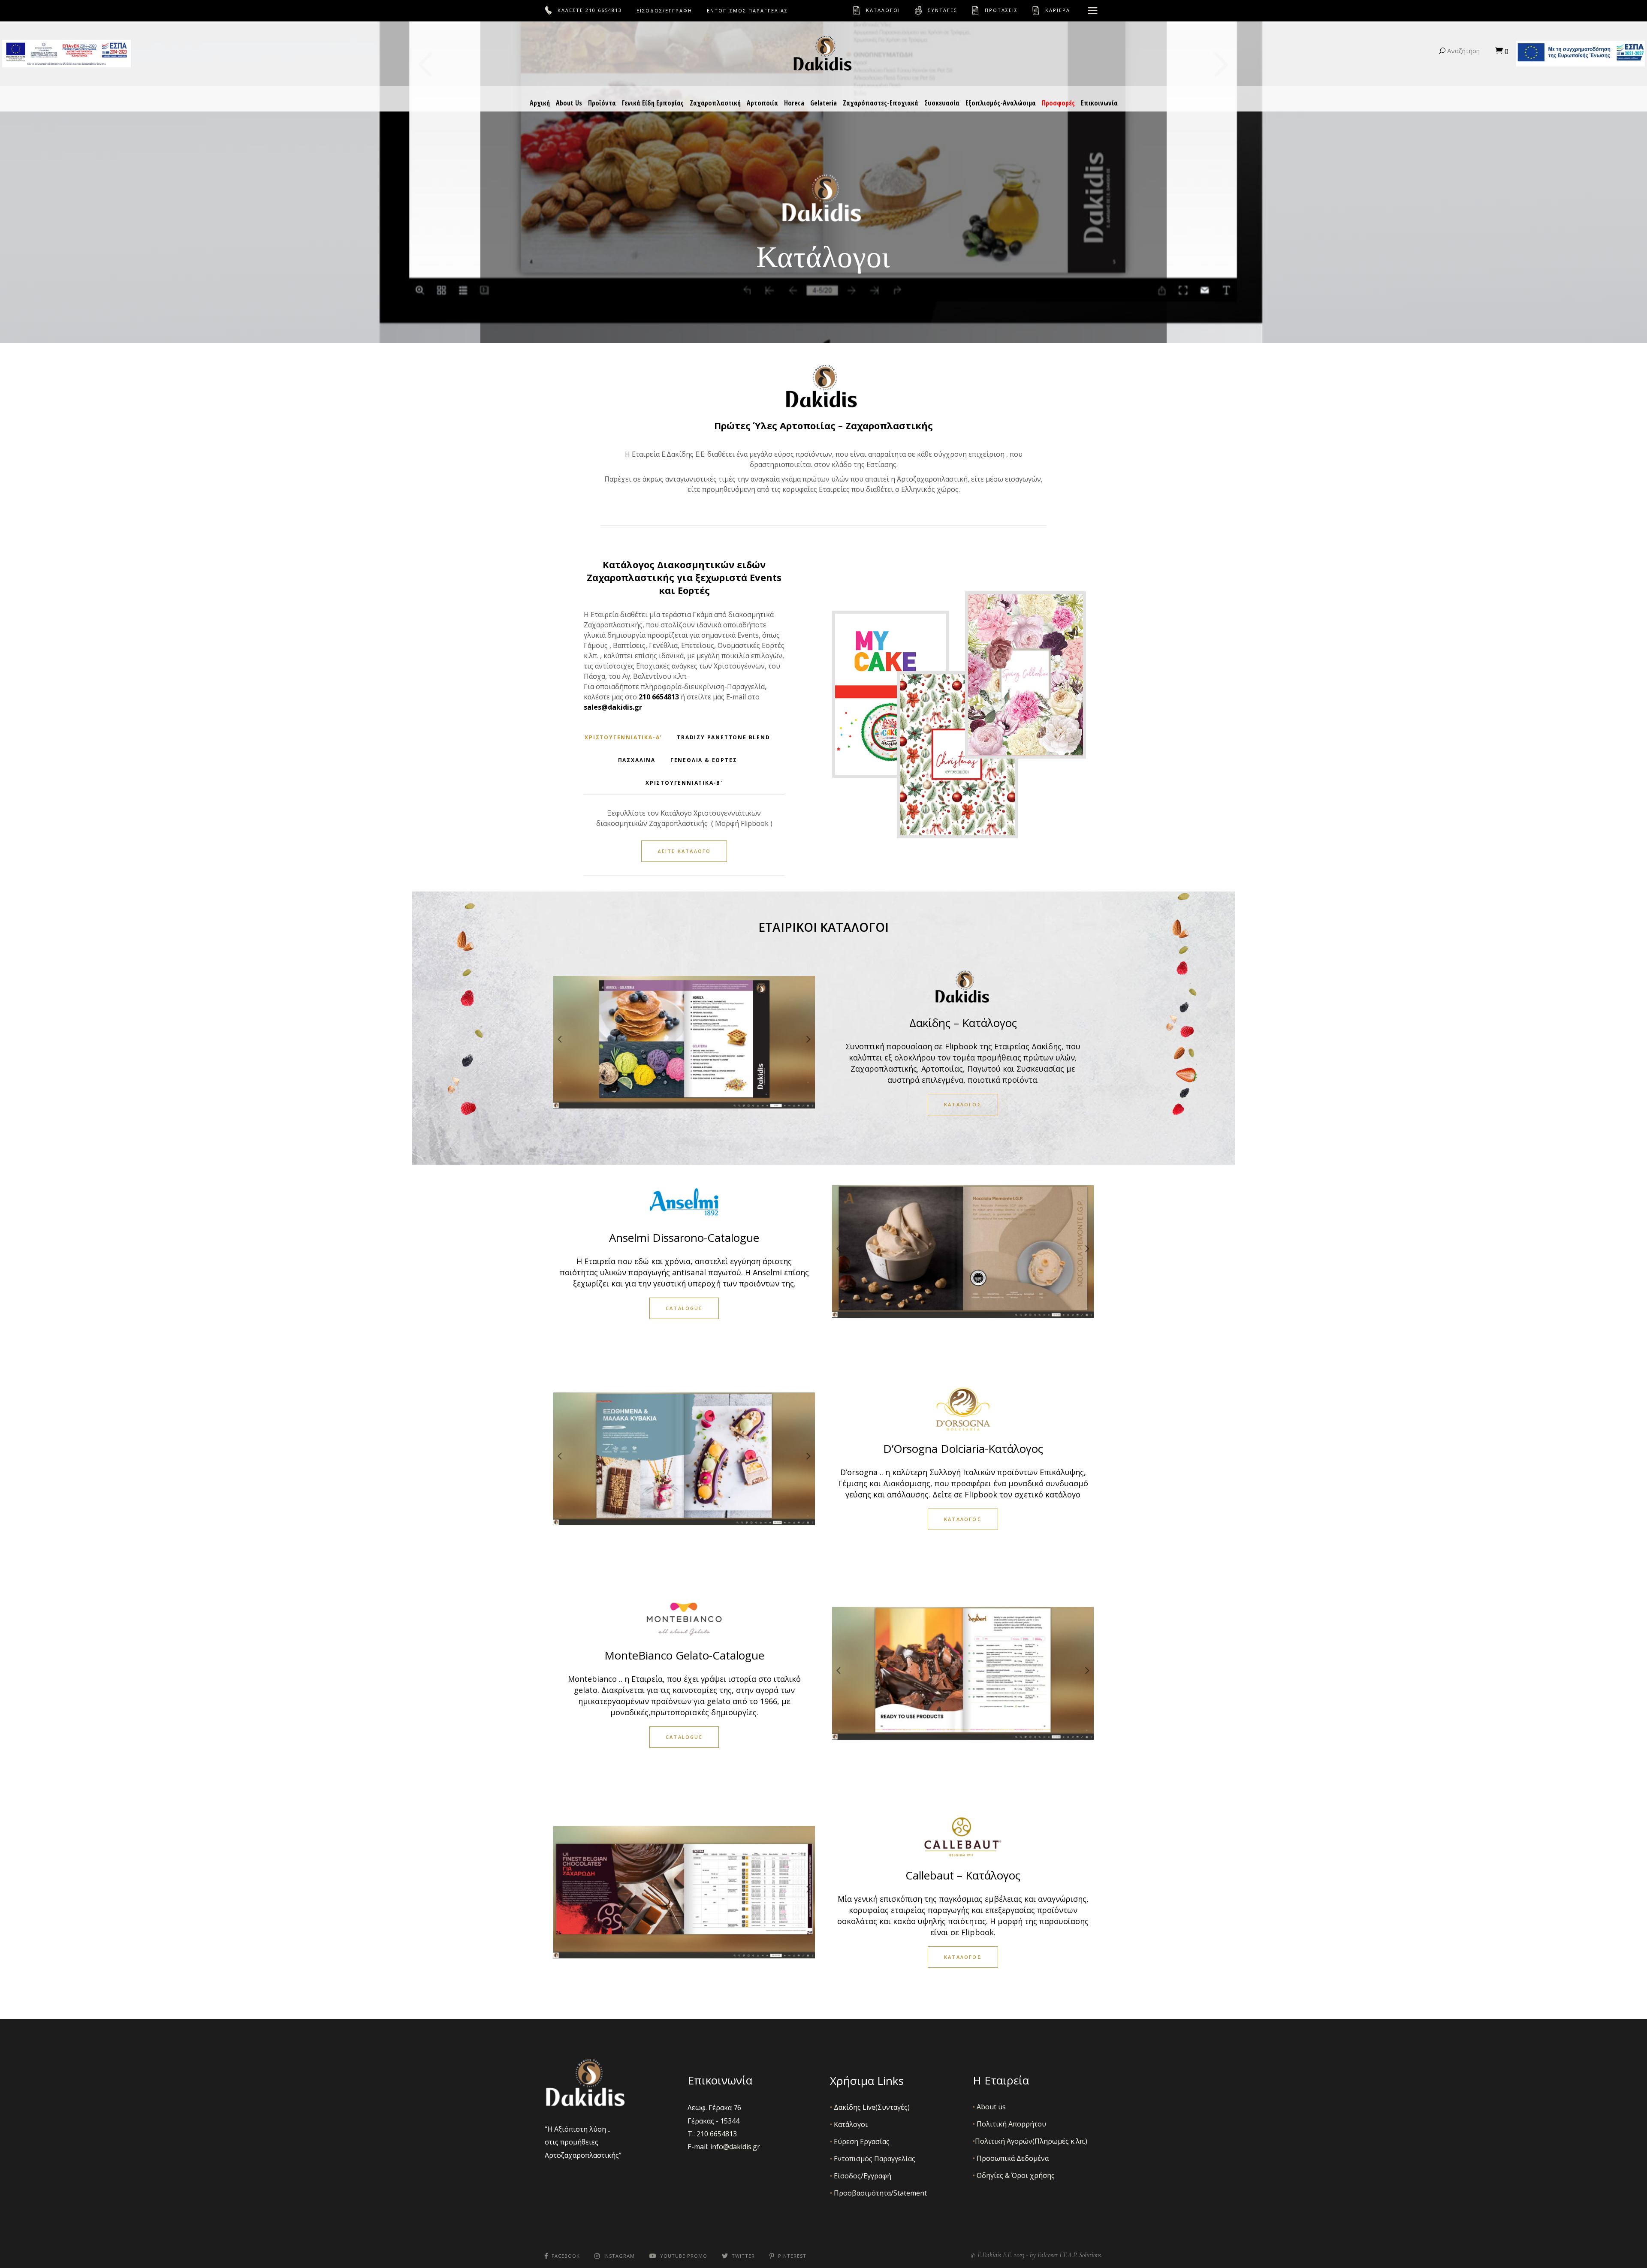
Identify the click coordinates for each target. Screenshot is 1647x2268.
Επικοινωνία (1099, 103)
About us (989, 2107)
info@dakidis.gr (735, 2147)
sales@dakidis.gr (613, 707)
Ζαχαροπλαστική (715, 103)
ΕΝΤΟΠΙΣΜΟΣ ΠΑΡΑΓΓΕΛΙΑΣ (747, 11)
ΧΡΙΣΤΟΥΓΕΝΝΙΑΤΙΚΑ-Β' (684, 783)
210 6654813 (604, 10)
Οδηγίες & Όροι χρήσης (1014, 2175)
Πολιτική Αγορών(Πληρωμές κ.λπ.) (1030, 2141)
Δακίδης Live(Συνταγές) (870, 2107)
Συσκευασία (942, 103)
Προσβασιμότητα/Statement (878, 2193)
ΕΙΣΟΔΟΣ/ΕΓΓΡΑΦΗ (664, 11)
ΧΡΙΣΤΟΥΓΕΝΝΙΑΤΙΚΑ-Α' (623, 737)
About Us (569, 103)
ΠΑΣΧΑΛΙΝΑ (637, 760)
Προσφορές (1058, 103)
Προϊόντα (602, 103)
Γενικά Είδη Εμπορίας (653, 103)
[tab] (623, 737)
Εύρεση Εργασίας (860, 2141)
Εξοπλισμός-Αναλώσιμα (1001, 103)
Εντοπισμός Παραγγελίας (873, 2159)
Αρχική (540, 103)
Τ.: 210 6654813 (712, 2134)
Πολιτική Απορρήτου (1009, 2124)
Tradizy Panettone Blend (723, 737)
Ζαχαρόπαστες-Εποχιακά (881, 103)
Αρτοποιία (762, 103)
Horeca (794, 103)
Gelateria (823, 103)
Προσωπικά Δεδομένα (1011, 2158)
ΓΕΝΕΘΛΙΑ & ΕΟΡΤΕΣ (704, 760)
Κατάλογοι (849, 2124)
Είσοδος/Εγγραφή (861, 2176)
